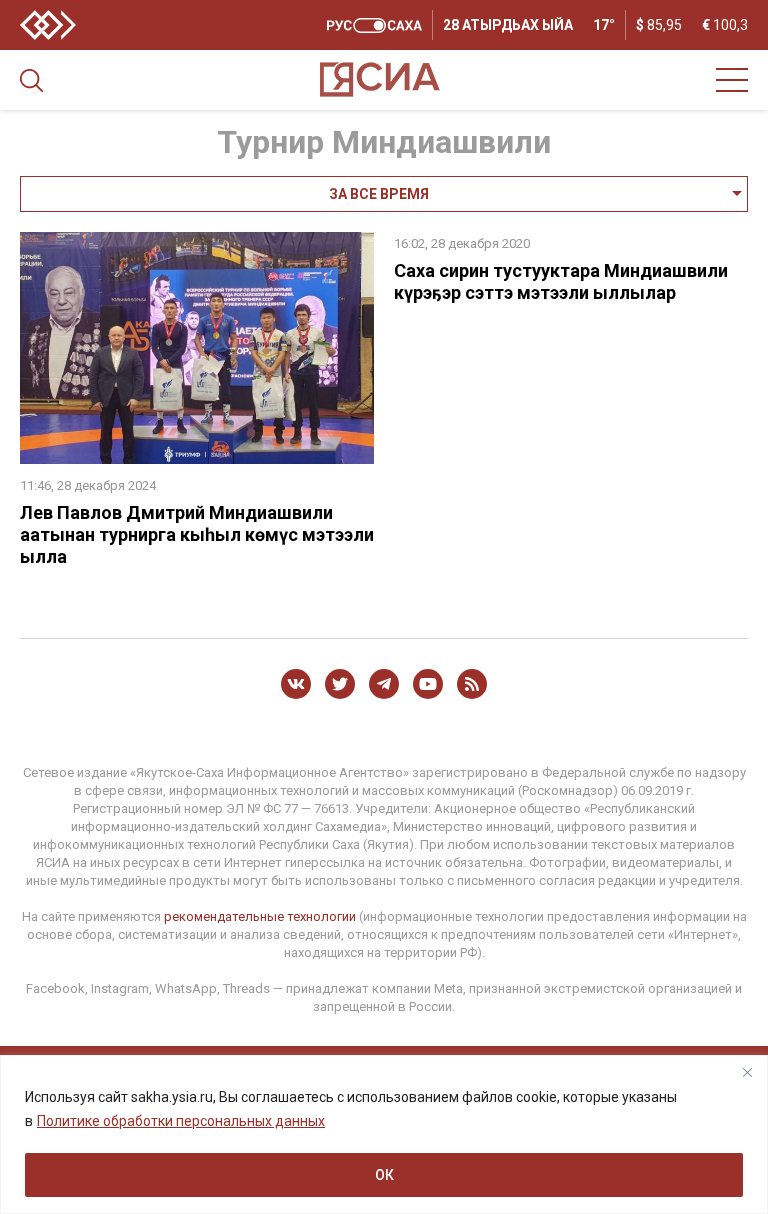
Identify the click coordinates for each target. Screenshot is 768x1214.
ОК (384, 1175)
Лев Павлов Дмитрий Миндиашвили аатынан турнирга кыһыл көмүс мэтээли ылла (197, 534)
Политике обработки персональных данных (181, 1121)
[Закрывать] (747, 1072)
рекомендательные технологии (260, 916)
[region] (384, 1134)
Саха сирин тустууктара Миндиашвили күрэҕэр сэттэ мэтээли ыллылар (561, 281)
